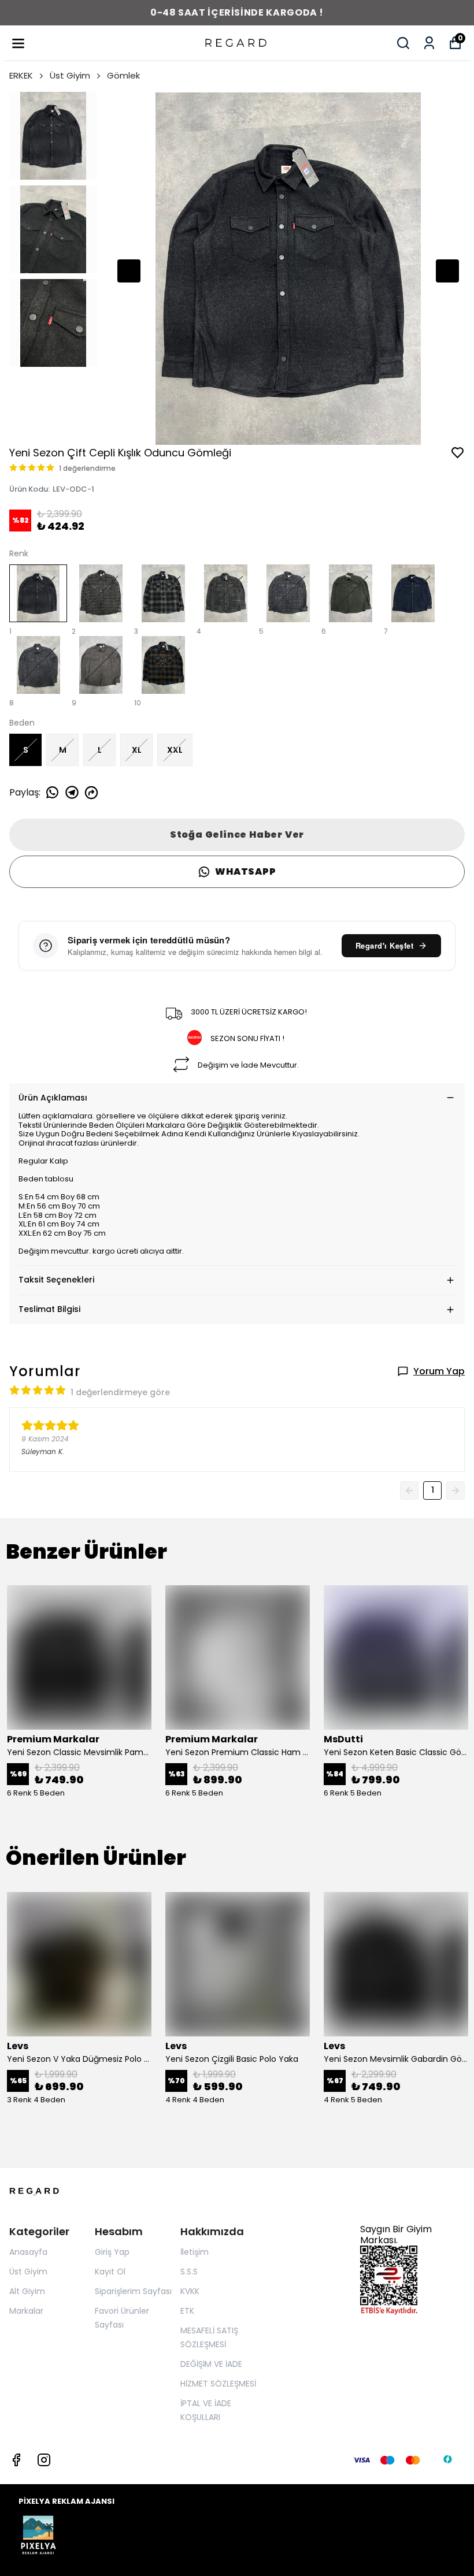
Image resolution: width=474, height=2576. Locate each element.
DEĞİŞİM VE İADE (211, 2364)
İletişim (195, 2252)
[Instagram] (44, 2460)
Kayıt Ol (110, 2272)
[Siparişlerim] (429, 43)
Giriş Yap (112, 2252)
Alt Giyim (27, 2291)
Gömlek (123, 75)
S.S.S (189, 2272)
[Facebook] (16, 2460)
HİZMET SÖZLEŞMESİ (218, 2384)
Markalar (26, 2311)
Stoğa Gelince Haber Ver (237, 834)
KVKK (190, 2291)
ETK (187, 2311)
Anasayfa (28, 2252)
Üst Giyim (70, 75)
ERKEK (21, 75)
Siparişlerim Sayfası (133, 2291)
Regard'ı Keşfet (385, 945)
